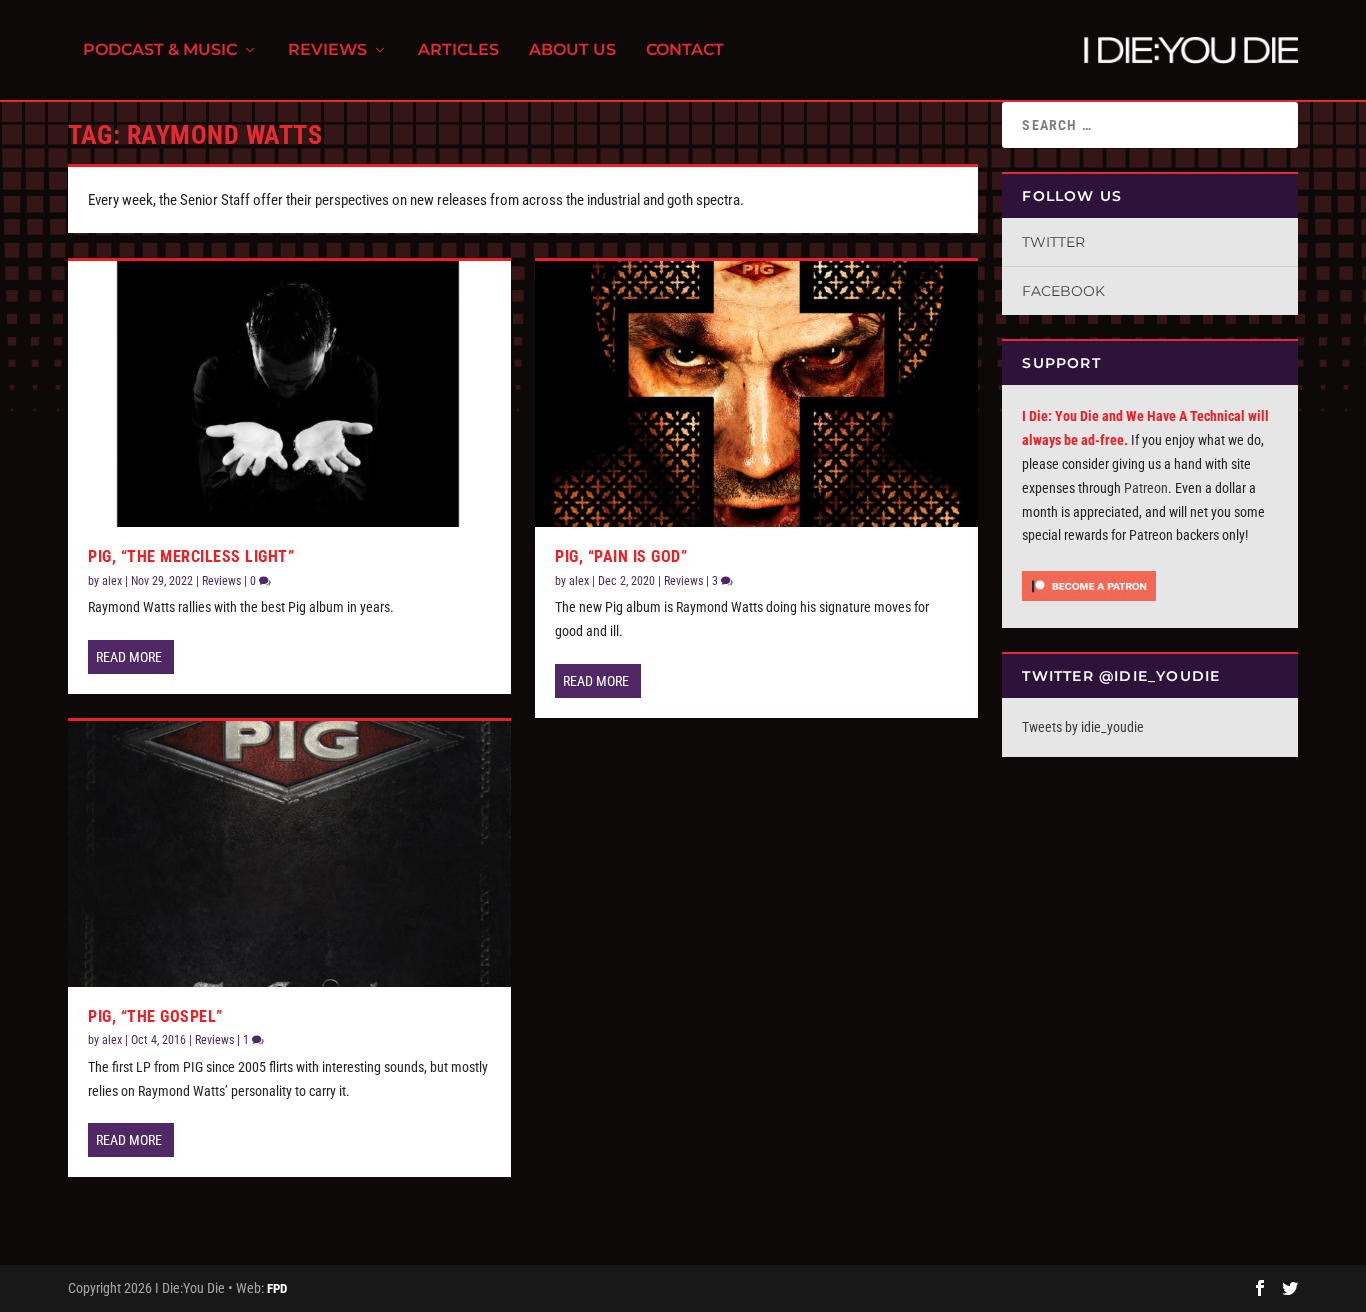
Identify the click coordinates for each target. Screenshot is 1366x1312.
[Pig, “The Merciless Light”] (289, 394)
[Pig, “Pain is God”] (756, 394)
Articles (458, 50)
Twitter (1053, 242)
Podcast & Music (160, 50)
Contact (685, 50)
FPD (277, 1288)
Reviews (327, 50)
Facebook (1063, 291)
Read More (129, 657)
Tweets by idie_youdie (1083, 727)
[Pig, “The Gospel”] (289, 854)
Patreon (1146, 488)
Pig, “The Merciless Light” (191, 556)
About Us (572, 50)
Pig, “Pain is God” (621, 556)
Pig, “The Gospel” (155, 1016)
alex (112, 581)
